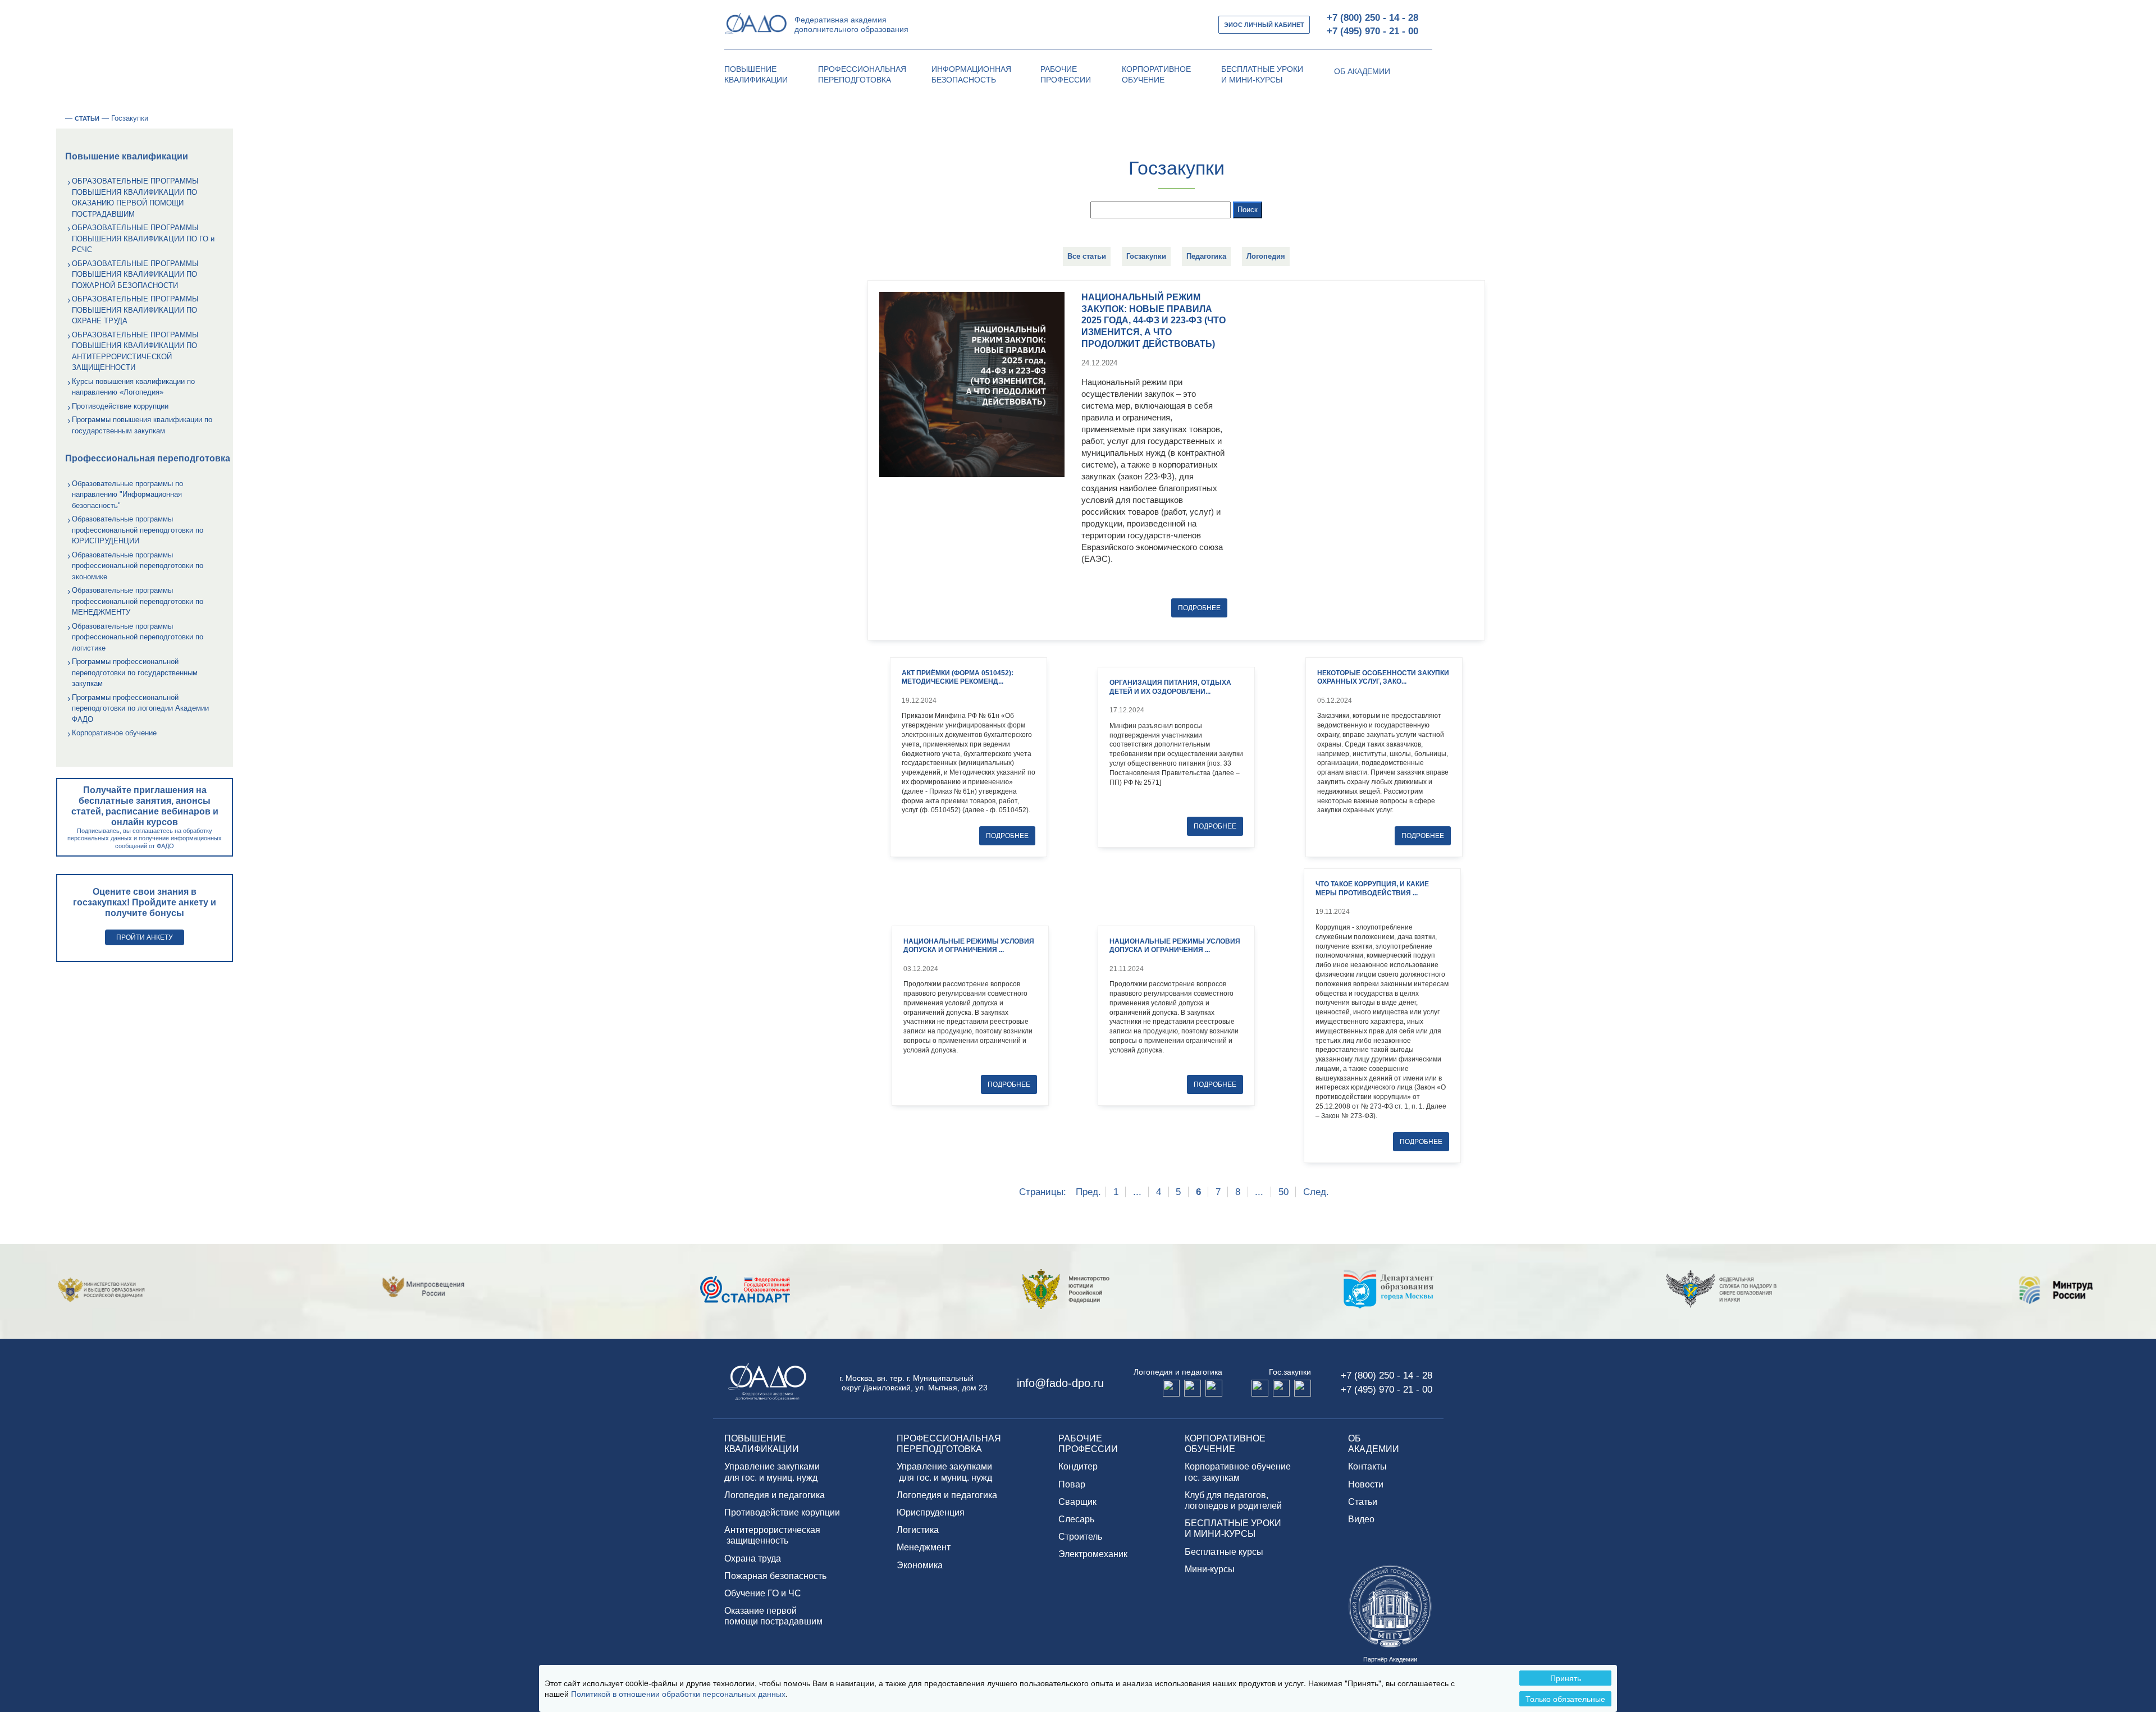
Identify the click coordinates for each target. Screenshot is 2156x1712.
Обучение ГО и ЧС (763, 1593)
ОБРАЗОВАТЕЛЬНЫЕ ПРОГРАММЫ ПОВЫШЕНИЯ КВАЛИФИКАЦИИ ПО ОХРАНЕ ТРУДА (135, 310)
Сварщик (1077, 1502)
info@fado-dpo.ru (1060, 1383)
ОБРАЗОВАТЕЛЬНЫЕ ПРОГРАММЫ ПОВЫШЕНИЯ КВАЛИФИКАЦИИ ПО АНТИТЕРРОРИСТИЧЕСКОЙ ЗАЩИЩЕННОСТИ (135, 351)
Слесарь (1076, 1519)
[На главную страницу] (60, 118)
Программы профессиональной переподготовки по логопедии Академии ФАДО (140, 708)
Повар (1072, 1484)
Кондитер (1078, 1466)
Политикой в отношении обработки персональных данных (678, 1693)
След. (1316, 1192)
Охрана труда (753, 1558)
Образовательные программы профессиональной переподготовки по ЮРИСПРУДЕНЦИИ (138, 530)
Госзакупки (1146, 256)
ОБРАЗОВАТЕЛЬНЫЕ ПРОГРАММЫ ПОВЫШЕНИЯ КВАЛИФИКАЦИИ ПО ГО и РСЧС (143, 239)
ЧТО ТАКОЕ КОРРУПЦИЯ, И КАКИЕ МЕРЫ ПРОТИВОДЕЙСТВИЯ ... (1372, 889)
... (1137, 1192)
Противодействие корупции (782, 1512)
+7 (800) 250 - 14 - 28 (1372, 18)
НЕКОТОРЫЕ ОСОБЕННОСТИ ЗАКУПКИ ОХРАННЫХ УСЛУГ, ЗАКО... (1383, 678)
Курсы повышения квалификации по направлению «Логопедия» (133, 387)
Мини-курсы (1210, 1569)
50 (1283, 1192)
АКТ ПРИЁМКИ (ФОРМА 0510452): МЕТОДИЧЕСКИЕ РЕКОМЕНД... (958, 678)
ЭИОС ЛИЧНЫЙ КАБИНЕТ (1264, 25)
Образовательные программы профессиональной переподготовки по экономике (138, 566)
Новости (1366, 1484)
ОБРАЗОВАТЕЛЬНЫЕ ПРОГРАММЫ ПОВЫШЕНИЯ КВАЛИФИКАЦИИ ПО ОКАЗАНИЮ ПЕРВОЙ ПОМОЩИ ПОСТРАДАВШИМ (135, 198)
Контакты (1367, 1466)
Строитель (1080, 1537)
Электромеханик (1093, 1554)
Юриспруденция (931, 1512)
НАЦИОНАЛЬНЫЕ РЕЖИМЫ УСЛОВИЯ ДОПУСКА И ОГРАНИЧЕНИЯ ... (969, 946)
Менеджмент (924, 1547)
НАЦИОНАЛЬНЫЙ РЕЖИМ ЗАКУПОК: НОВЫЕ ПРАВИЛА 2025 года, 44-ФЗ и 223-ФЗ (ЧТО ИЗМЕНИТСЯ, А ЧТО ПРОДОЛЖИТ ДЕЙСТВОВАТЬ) (1154, 321)
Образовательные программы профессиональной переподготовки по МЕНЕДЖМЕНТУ (138, 601)
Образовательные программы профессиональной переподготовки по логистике (138, 637)
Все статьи (1087, 256)
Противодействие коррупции (120, 406)
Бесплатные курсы (1224, 1552)
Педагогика (1206, 256)
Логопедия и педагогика (775, 1495)
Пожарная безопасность (775, 1576)
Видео (1361, 1519)
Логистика (918, 1530)
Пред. (1088, 1192)
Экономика (920, 1565)
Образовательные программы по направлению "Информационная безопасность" (127, 495)
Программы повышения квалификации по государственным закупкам (142, 425)
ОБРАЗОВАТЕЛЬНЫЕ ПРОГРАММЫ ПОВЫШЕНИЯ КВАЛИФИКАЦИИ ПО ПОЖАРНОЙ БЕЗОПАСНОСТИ (135, 274)
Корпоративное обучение (114, 733)
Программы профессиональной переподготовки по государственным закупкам (135, 672)
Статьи (1363, 1502)
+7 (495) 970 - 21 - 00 (1372, 31)
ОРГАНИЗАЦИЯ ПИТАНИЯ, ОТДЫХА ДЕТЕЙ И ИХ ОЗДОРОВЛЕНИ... (1170, 687)
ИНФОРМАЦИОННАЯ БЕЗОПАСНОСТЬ (971, 75)
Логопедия (1266, 256)
